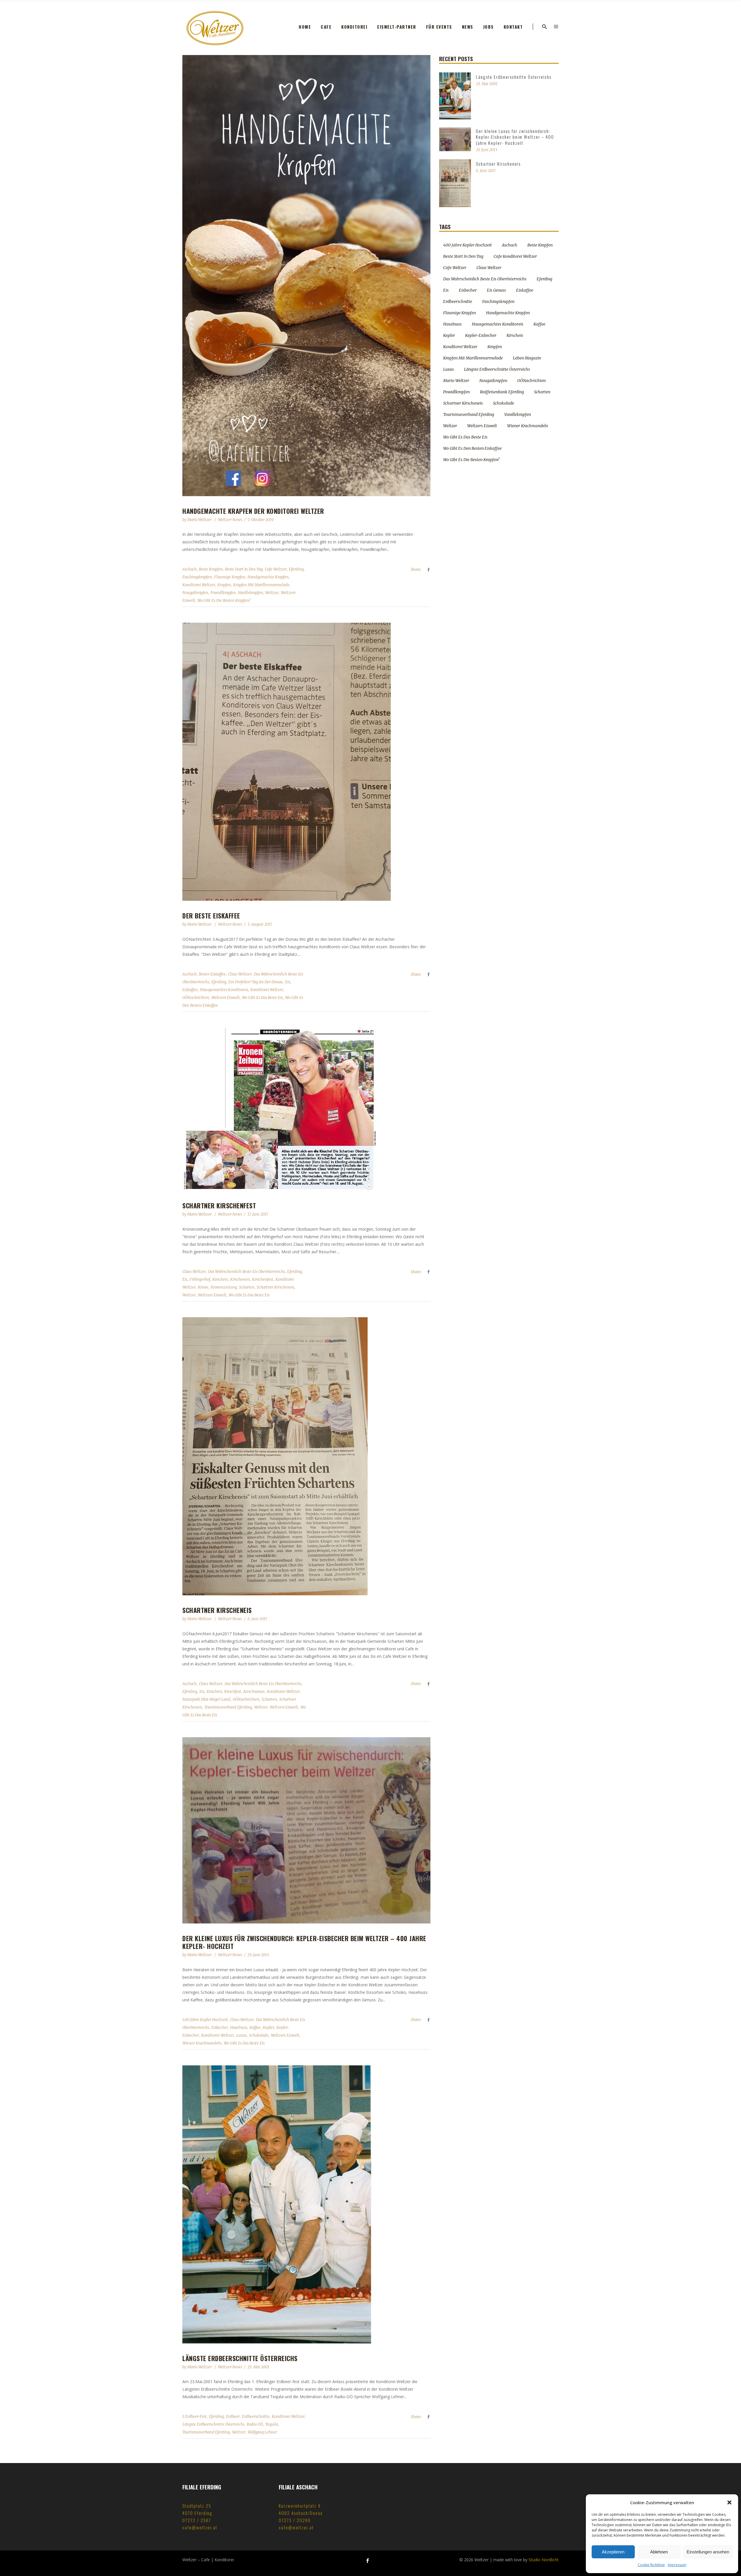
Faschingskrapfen (197, 577)
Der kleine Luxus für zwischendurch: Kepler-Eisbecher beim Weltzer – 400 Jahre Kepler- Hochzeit (304, 1942)
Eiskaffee (190, 990)
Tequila (272, 2424)
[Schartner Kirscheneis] (306, 1456)
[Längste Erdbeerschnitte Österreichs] (306, 2204)
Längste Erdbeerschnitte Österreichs (240, 2358)
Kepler (268, 2028)
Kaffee (255, 2028)
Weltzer (272, 593)
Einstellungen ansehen (708, 2552)
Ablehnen (659, 2552)
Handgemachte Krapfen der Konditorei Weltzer (253, 511)
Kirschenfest (263, 1279)
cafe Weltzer (276, 569)
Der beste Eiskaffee (211, 916)
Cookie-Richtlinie (651, 2565)
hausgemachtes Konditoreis (224, 990)
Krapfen (224, 585)
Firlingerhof (200, 1279)
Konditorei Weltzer (199, 585)
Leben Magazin (527, 358)
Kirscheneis (240, 1279)
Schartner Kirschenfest (219, 1205)
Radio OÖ (255, 2424)
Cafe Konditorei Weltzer (515, 256)
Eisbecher (220, 2028)
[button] (729, 2502)
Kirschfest (233, 1692)
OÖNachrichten (196, 998)
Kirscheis (220, 1279)
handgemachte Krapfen (268, 577)
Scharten (247, 1287)
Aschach (189, 569)
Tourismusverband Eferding (228, 1707)
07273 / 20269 (295, 2520)
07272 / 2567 (197, 2520)
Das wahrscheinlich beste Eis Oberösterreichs (246, 1272)
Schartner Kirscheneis (275, 1287)
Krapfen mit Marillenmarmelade (261, 585)
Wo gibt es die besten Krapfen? (224, 601)
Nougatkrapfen (195, 593)
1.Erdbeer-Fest (195, 2417)
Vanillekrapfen (250, 593)
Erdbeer (233, 2417)
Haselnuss (239, 2028)
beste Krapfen (211, 569)
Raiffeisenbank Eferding (502, 392)
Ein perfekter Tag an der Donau (256, 982)
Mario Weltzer (200, 520)
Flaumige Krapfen (230, 577)
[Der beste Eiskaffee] (306, 762)
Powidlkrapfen (223, 593)
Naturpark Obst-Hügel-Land (206, 1699)
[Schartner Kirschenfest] (306, 1109)
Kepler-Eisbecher (481, 335)
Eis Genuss (496, 290)
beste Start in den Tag (244, 569)
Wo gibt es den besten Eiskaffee (472, 448)
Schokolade (259, 2035)
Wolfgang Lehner (262, 2432)
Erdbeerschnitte (256, 2417)
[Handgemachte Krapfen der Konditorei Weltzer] (306, 276)
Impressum (677, 2565)
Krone (203, 1287)
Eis (288, 982)
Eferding (296, 569)
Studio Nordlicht (544, 2560)
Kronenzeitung (224, 1287)
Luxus (241, 2035)
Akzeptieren (613, 2552)
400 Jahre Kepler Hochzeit (205, 2020)
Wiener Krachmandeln (202, 2043)
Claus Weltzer (240, 974)
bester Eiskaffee (212, 974)
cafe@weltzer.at (200, 2527)
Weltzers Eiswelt (225, 998)
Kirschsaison (254, 1692)
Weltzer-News (230, 520)
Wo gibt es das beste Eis (262, 998)
